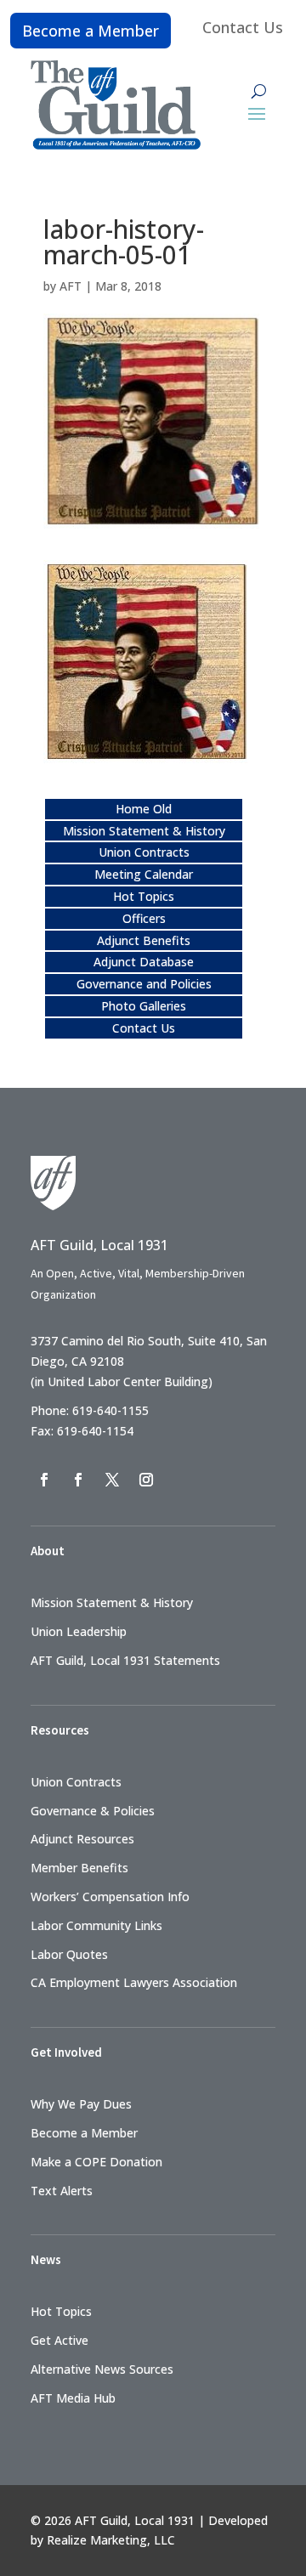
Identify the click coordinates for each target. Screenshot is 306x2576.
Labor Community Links (96, 1925)
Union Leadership (79, 1631)
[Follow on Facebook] (44, 1480)
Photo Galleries (144, 1006)
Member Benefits (79, 1868)
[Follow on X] (112, 1480)
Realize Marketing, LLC (111, 2540)
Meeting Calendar (144, 874)
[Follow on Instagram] (146, 1480)
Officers (144, 918)
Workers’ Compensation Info (110, 1897)
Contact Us (243, 27)
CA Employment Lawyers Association (134, 1982)
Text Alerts (62, 2191)
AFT (71, 286)
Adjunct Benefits (144, 940)
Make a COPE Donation (96, 2162)
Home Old (144, 809)
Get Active (59, 2340)
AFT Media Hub (73, 2398)
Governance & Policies (93, 1811)
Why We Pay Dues (81, 2104)
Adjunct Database (144, 962)
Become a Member (91, 31)
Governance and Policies (144, 984)
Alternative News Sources (102, 2369)
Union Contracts (144, 852)
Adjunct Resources (82, 1839)
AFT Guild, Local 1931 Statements (125, 1660)
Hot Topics (144, 896)
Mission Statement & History (144, 831)
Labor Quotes (69, 1954)
